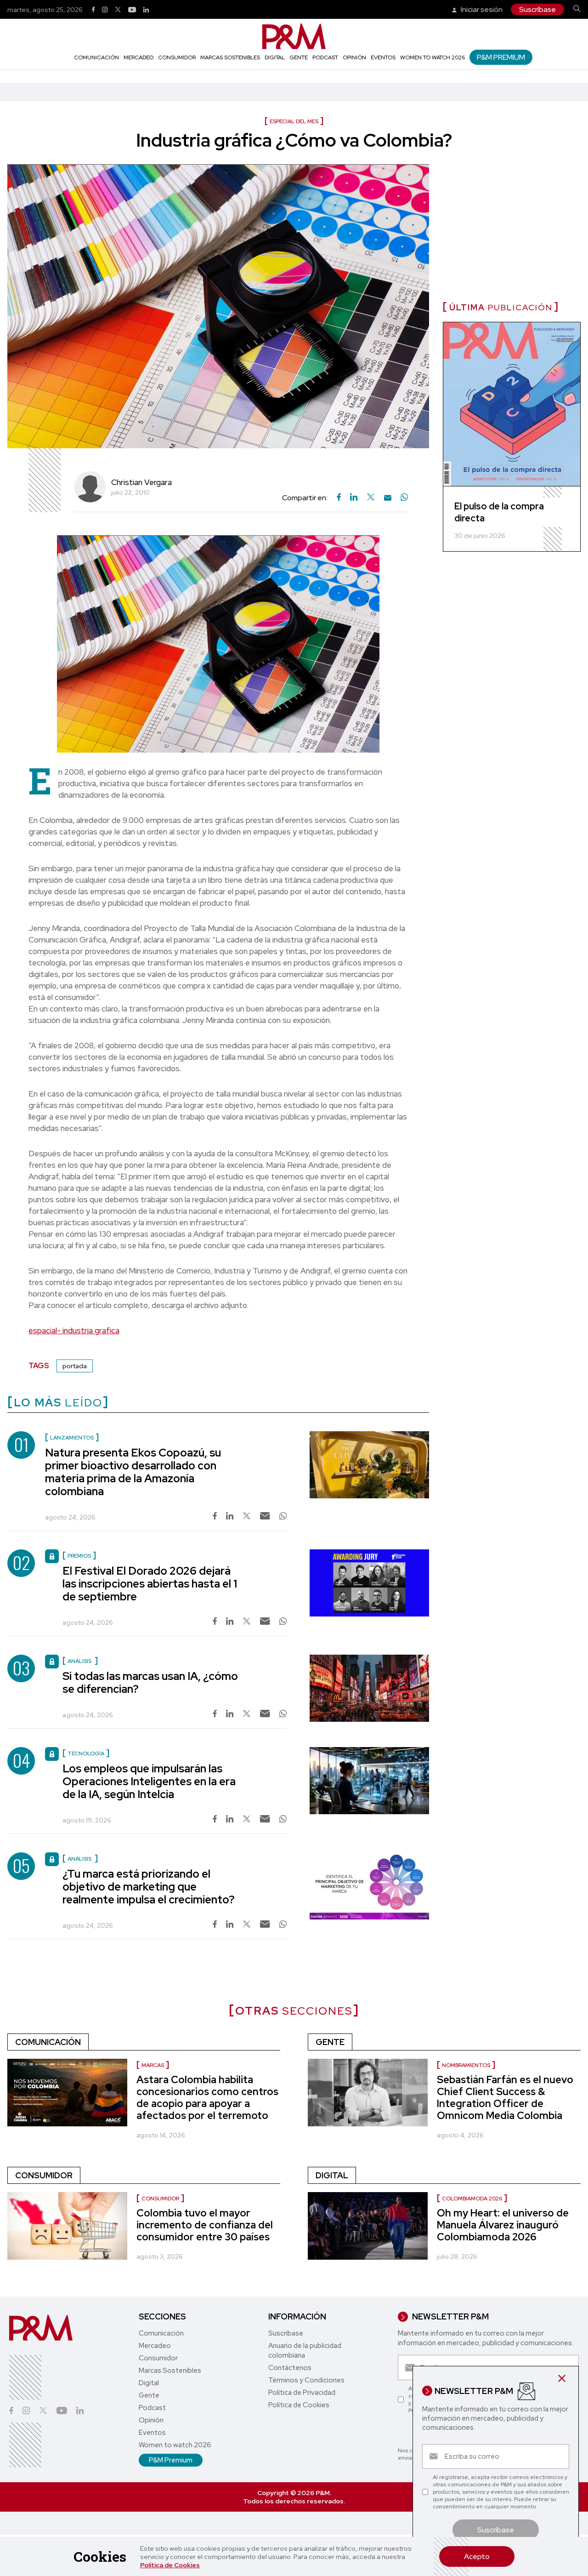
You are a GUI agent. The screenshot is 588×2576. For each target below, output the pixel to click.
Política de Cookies (170, 2565)
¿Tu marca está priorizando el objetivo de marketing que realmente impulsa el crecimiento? (149, 1887)
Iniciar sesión (481, 9)
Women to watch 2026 (433, 57)
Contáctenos (290, 2368)
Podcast (325, 57)
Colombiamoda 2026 (472, 2199)
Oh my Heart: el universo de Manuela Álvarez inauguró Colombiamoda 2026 (503, 2225)
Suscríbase (537, 9)
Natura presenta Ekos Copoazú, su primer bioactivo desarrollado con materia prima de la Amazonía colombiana (133, 1472)
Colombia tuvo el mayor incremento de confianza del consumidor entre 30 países (205, 2225)
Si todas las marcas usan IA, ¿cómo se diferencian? (150, 1682)
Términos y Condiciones (306, 2380)
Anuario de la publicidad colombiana (305, 2350)
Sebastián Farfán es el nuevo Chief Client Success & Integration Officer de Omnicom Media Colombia (505, 2098)
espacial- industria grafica (74, 1331)
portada (75, 1366)
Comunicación (96, 57)
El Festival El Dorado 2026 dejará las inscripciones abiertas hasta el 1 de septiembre (150, 1584)
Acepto (477, 2556)
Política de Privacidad (302, 2393)
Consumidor (177, 57)
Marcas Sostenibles (230, 57)
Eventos (383, 57)
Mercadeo (139, 57)
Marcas (153, 2065)
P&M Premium (501, 57)
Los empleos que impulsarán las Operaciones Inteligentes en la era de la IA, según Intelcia (149, 1781)
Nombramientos (466, 2065)
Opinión (354, 57)
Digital (275, 57)
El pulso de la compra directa (499, 512)
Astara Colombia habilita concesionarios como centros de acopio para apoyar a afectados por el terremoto (207, 2098)
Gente (299, 57)
